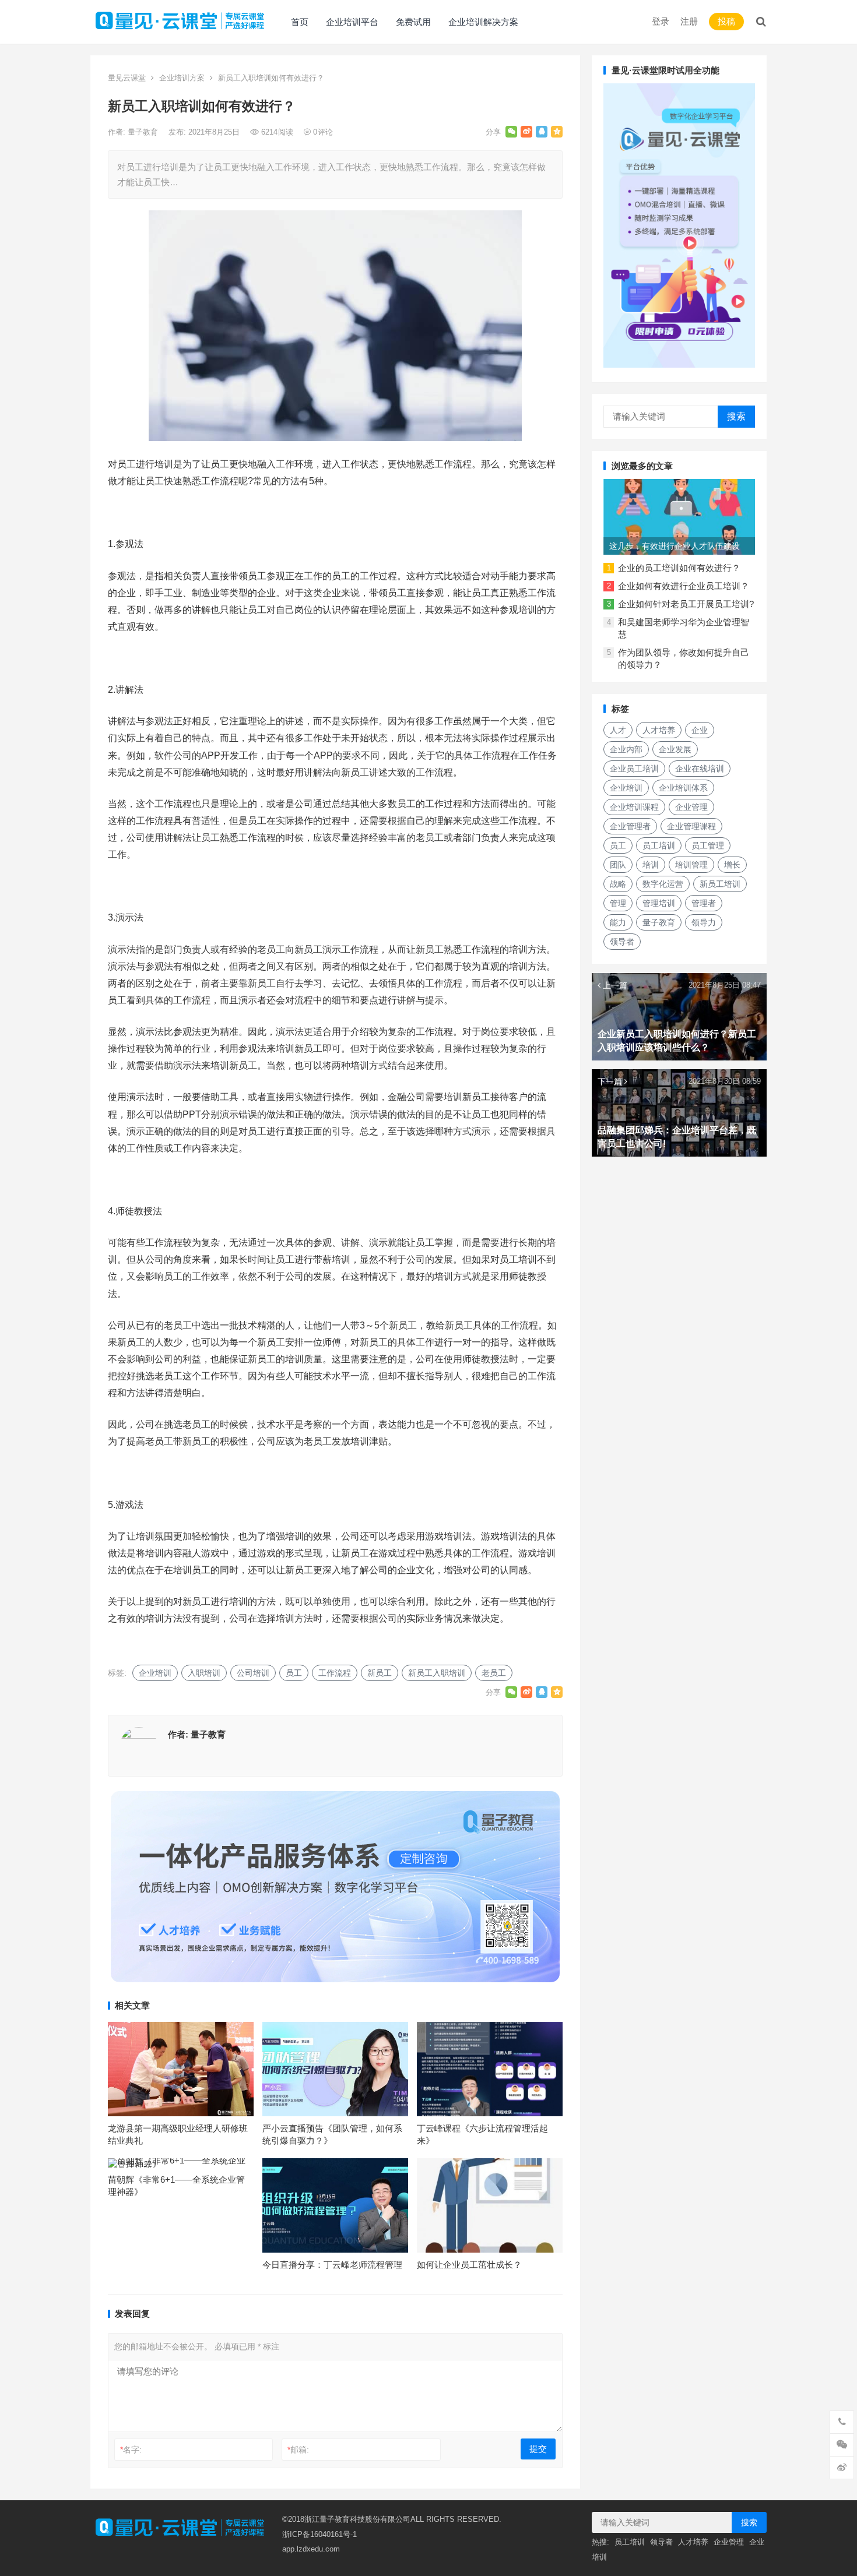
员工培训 (659, 845)
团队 (618, 865)
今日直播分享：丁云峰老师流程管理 (332, 2265)
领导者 (622, 942)
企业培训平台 (352, 22)
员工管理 (708, 845)
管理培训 (659, 903)
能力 (618, 922)
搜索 (736, 416)
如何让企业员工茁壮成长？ (469, 2265)
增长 (732, 865)
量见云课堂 (127, 78)
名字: (131, 2450)
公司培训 (253, 1673)
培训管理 (691, 865)
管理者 (704, 903)
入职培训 (204, 1673)
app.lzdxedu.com (311, 2549)
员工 (294, 1673)
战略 (618, 884)
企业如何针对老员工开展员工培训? (686, 604)
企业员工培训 (634, 769)
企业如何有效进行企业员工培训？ (684, 586)
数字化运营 (663, 884)
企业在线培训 (700, 769)
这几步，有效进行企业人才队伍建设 (675, 546)
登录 (661, 21)
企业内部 (626, 749)
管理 (618, 903)
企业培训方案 (182, 78)
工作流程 (335, 1673)
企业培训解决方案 (483, 22)
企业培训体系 (683, 788)
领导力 (704, 922)
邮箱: (298, 2450)
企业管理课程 (691, 826)
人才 (618, 730)
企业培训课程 (634, 807)
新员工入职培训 (437, 1673)
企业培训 (155, 1673)
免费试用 (413, 22)
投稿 (726, 21)
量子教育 (144, 132)
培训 (651, 865)
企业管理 (691, 807)
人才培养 (659, 730)
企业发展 (675, 749)
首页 (300, 22)
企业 (700, 730)
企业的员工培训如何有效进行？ (679, 568)
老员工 (494, 1673)
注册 (689, 21)
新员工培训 (720, 884)
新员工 (380, 1673)
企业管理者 (630, 826)
